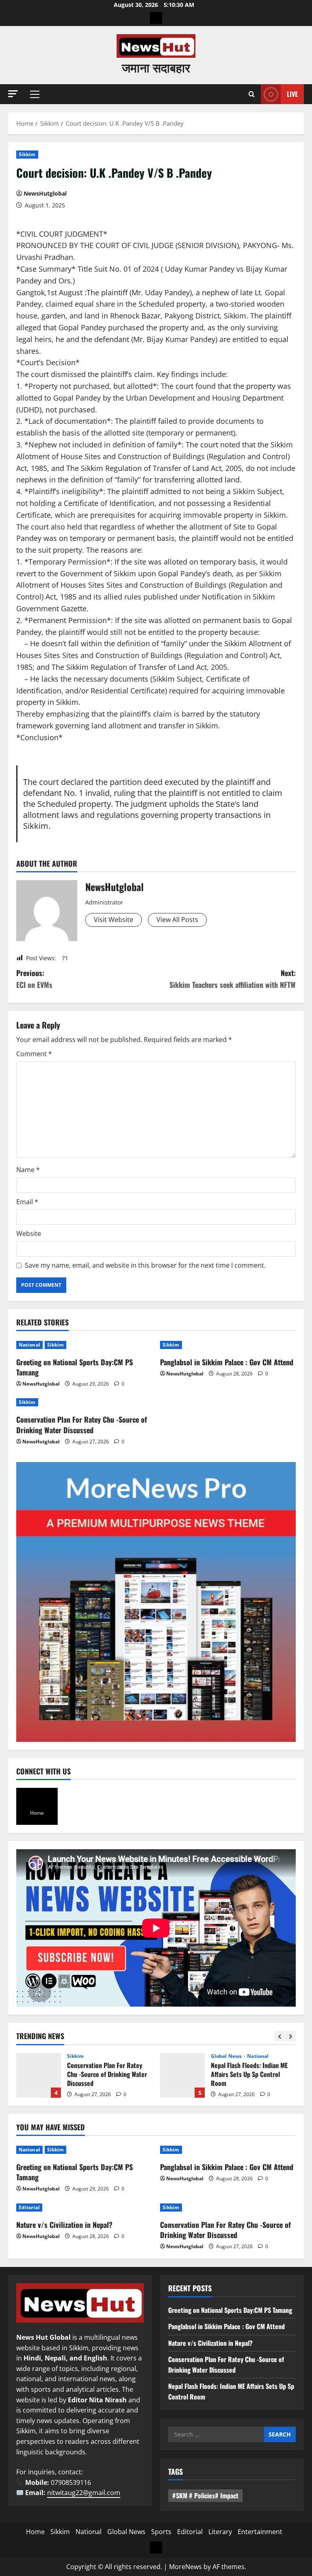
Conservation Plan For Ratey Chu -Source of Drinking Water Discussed (82, 1424)
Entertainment (260, 2532)
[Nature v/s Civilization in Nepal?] (84, 2208)
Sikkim (27, 154)
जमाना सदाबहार (156, 67)
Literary (220, 2532)
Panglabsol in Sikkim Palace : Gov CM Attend (227, 1362)
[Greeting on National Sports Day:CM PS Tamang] (84, 1345)
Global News (227, 2056)
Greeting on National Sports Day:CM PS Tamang (75, 1367)
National (29, 1345)
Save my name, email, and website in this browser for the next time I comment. (145, 1265)
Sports (161, 2532)
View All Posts (177, 920)
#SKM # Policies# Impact (205, 2495)
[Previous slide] (280, 2036)
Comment (34, 1054)
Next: (233, 979)
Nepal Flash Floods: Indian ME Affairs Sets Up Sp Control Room (182, 2075)
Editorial (29, 2207)
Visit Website (114, 920)
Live (292, 94)
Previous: (34, 979)
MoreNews (185, 2567)
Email (27, 1202)
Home (35, 2532)
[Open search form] (252, 94)
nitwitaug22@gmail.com (84, 2493)
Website (29, 1234)
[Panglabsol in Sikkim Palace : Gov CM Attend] (228, 1345)
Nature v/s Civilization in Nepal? (64, 2225)
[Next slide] (291, 2036)
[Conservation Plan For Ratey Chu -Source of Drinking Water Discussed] (84, 1402)
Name (28, 1170)
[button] (13, 94)
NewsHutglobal (45, 193)
